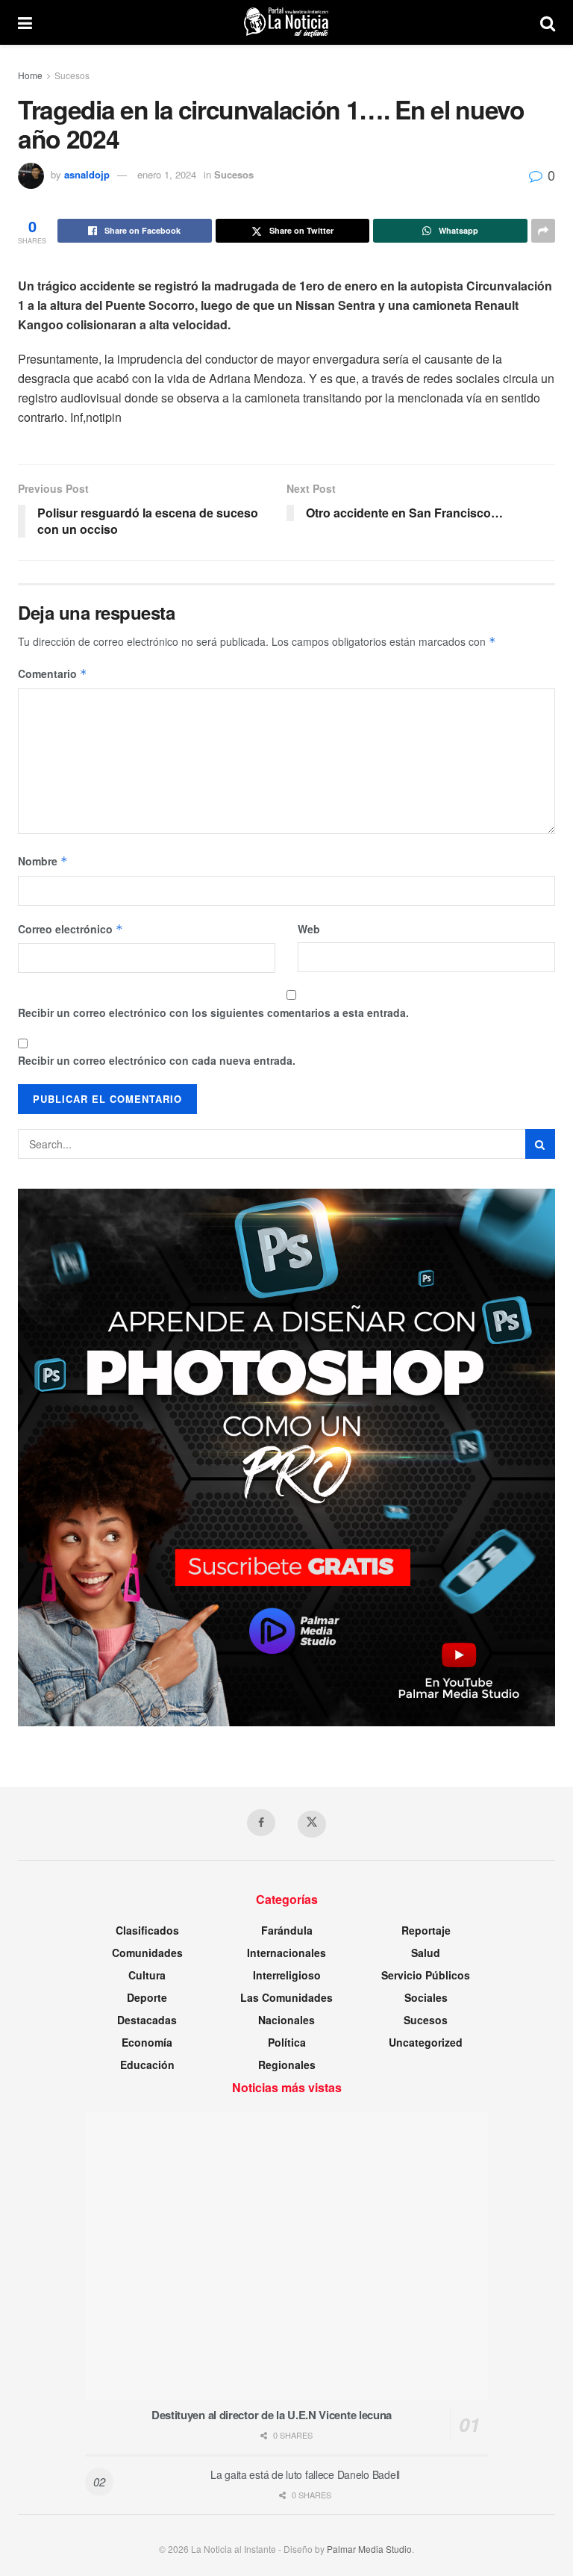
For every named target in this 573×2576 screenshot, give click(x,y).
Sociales (426, 1997)
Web (309, 929)
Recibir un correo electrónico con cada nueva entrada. (157, 1060)
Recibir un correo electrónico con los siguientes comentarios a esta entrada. (213, 1012)
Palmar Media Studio (369, 2549)
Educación (147, 2065)
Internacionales (286, 1953)
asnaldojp (87, 174)
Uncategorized (426, 2042)
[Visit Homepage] (286, 22)
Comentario (53, 673)
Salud (426, 1953)
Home (30, 75)
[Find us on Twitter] (312, 1824)
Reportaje (426, 1930)
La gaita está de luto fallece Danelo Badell (305, 2474)
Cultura (147, 1975)
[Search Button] (548, 22)
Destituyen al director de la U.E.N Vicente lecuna (272, 2415)
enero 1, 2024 (167, 174)
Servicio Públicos (426, 1975)
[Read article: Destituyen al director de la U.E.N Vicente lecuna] (286, 2256)
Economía (147, 2042)
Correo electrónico (71, 929)
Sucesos (72, 75)
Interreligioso (287, 1975)
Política (287, 2042)
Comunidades (147, 1953)
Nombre (43, 861)
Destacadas (147, 2020)
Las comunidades (286, 1997)
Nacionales (286, 2020)
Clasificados (147, 1930)
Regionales (287, 2065)
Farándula (287, 1930)
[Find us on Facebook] (261, 1823)
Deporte (147, 1997)
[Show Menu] (25, 22)
